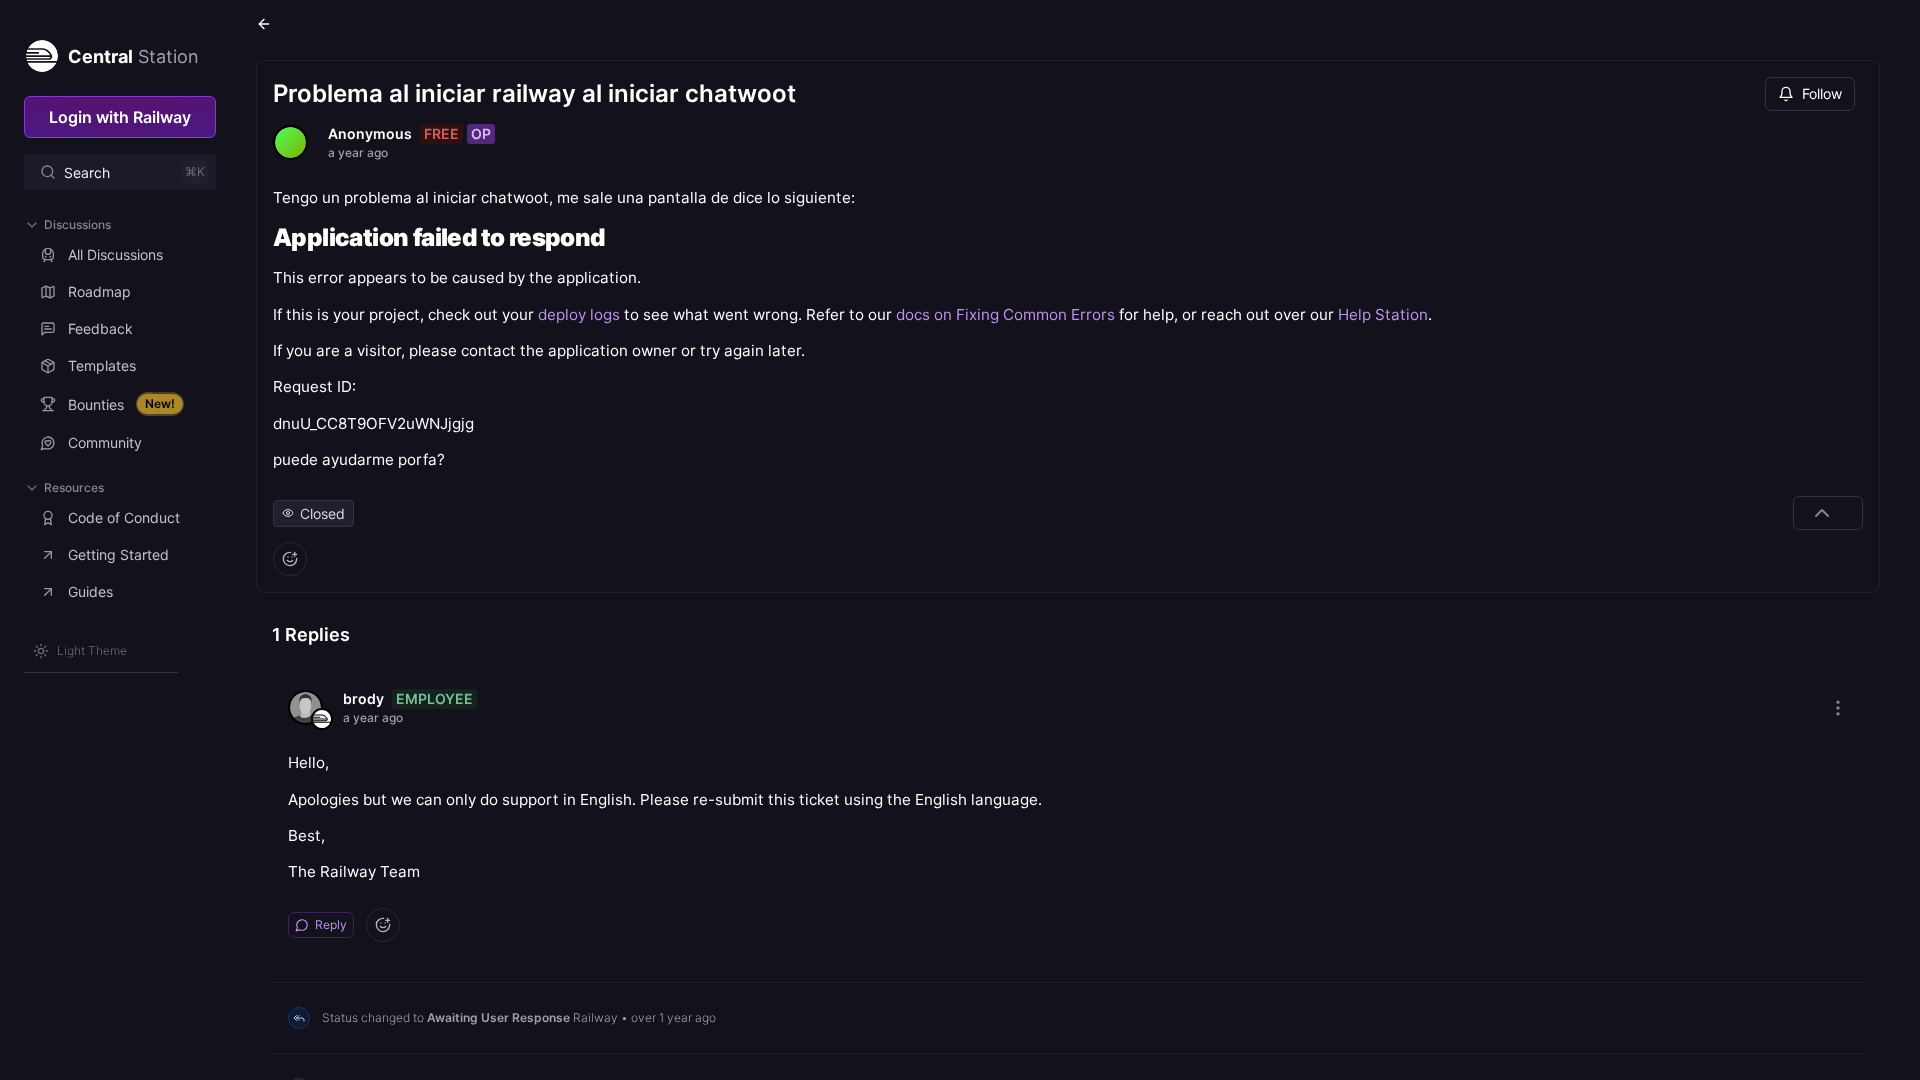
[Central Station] (41, 52)
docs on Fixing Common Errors (1005, 314)
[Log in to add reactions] (290, 559)
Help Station (1383, 314)
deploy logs (579, 314)
